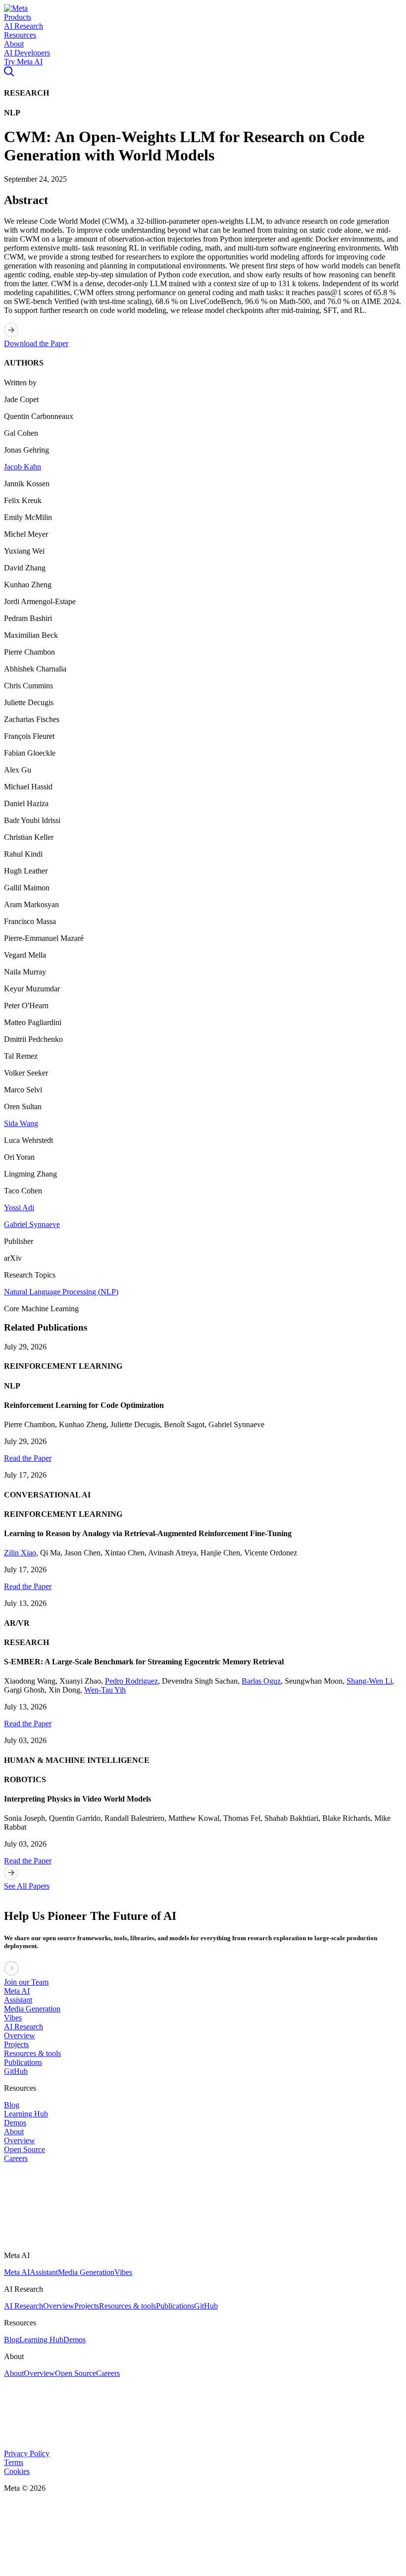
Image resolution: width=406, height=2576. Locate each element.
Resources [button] (20, 35)
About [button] (14, 44)
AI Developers (27, 53)
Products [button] (18, 17)
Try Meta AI (23, 62)
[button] (16, 8)
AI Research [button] (24, 26)
